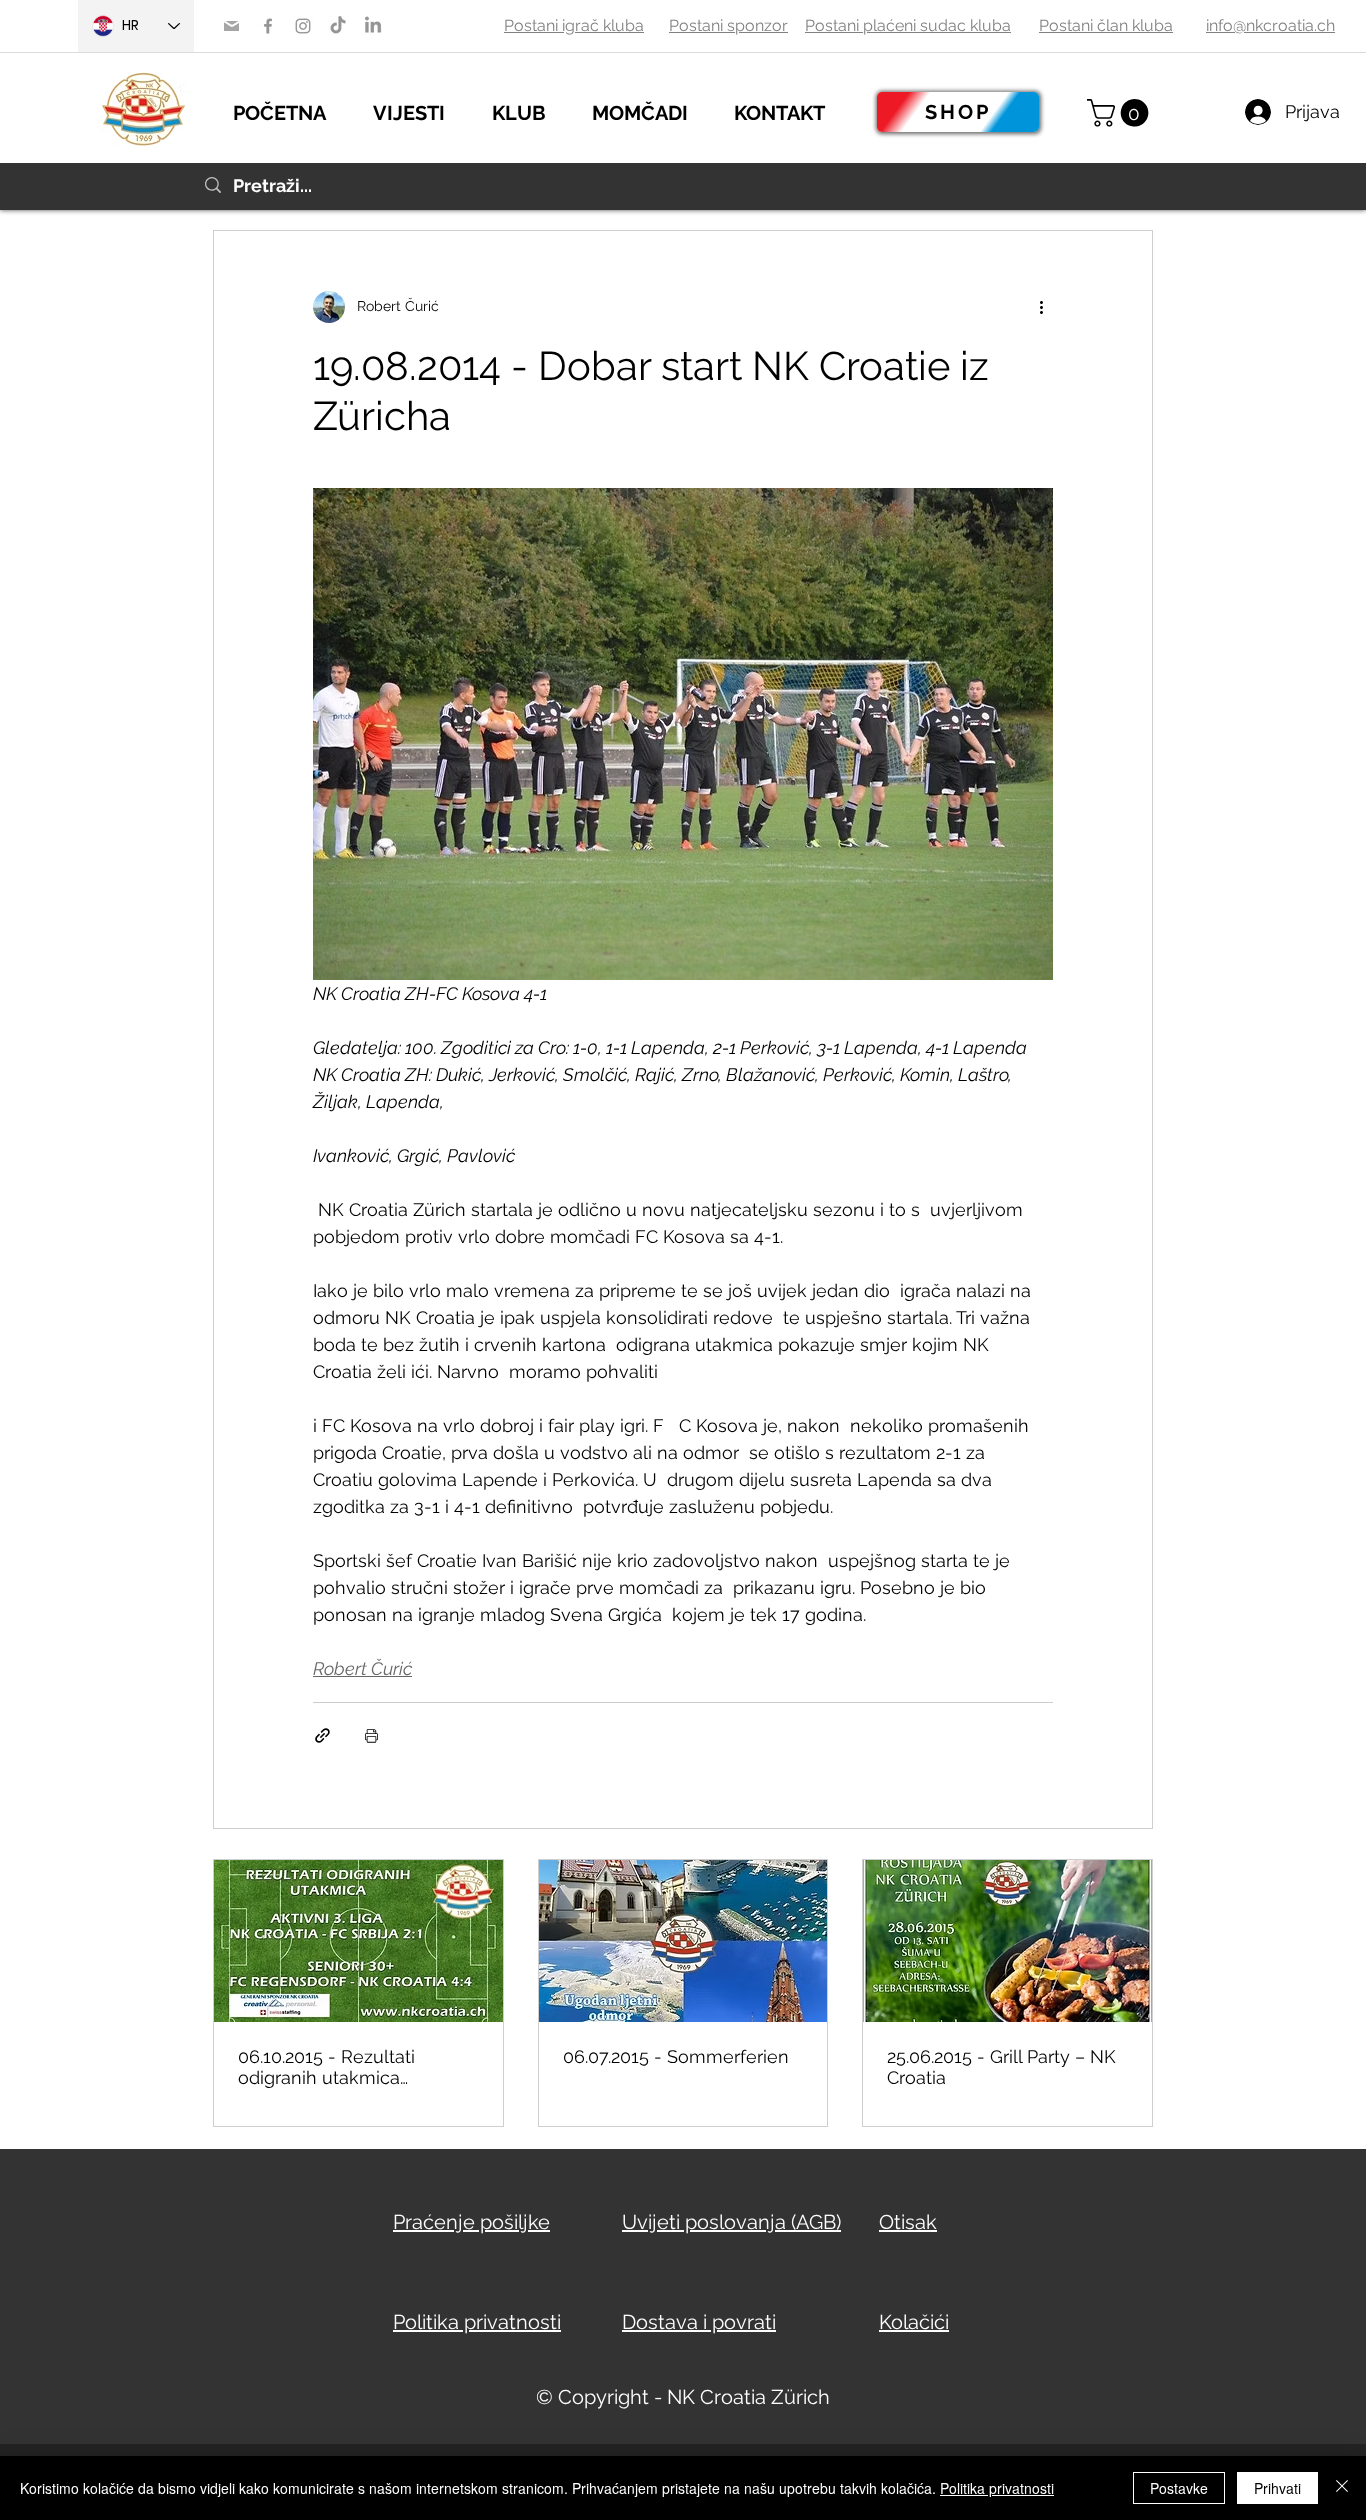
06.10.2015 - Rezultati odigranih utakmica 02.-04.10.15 (326, 2067)
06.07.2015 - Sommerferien (676, 2056)
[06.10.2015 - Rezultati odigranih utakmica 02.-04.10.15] (358, 1941)
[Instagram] (303, 26)
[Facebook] (268, 26)
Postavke (1179, 2488)
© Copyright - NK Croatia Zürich (683, 2397)
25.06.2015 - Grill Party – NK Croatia (1001, 2067)
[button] (422, 110)
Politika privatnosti (997, 2488)
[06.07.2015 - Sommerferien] (683, 1941)
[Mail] (231, 26)
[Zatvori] (1342, 2488)
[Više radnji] (1041, 307)
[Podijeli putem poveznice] (322, 1735)
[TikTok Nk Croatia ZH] (338, 26)
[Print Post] (371, 1735)
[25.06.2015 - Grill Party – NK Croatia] (1007, 1941)
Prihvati (1277, 2488)
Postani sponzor (728, 25)
